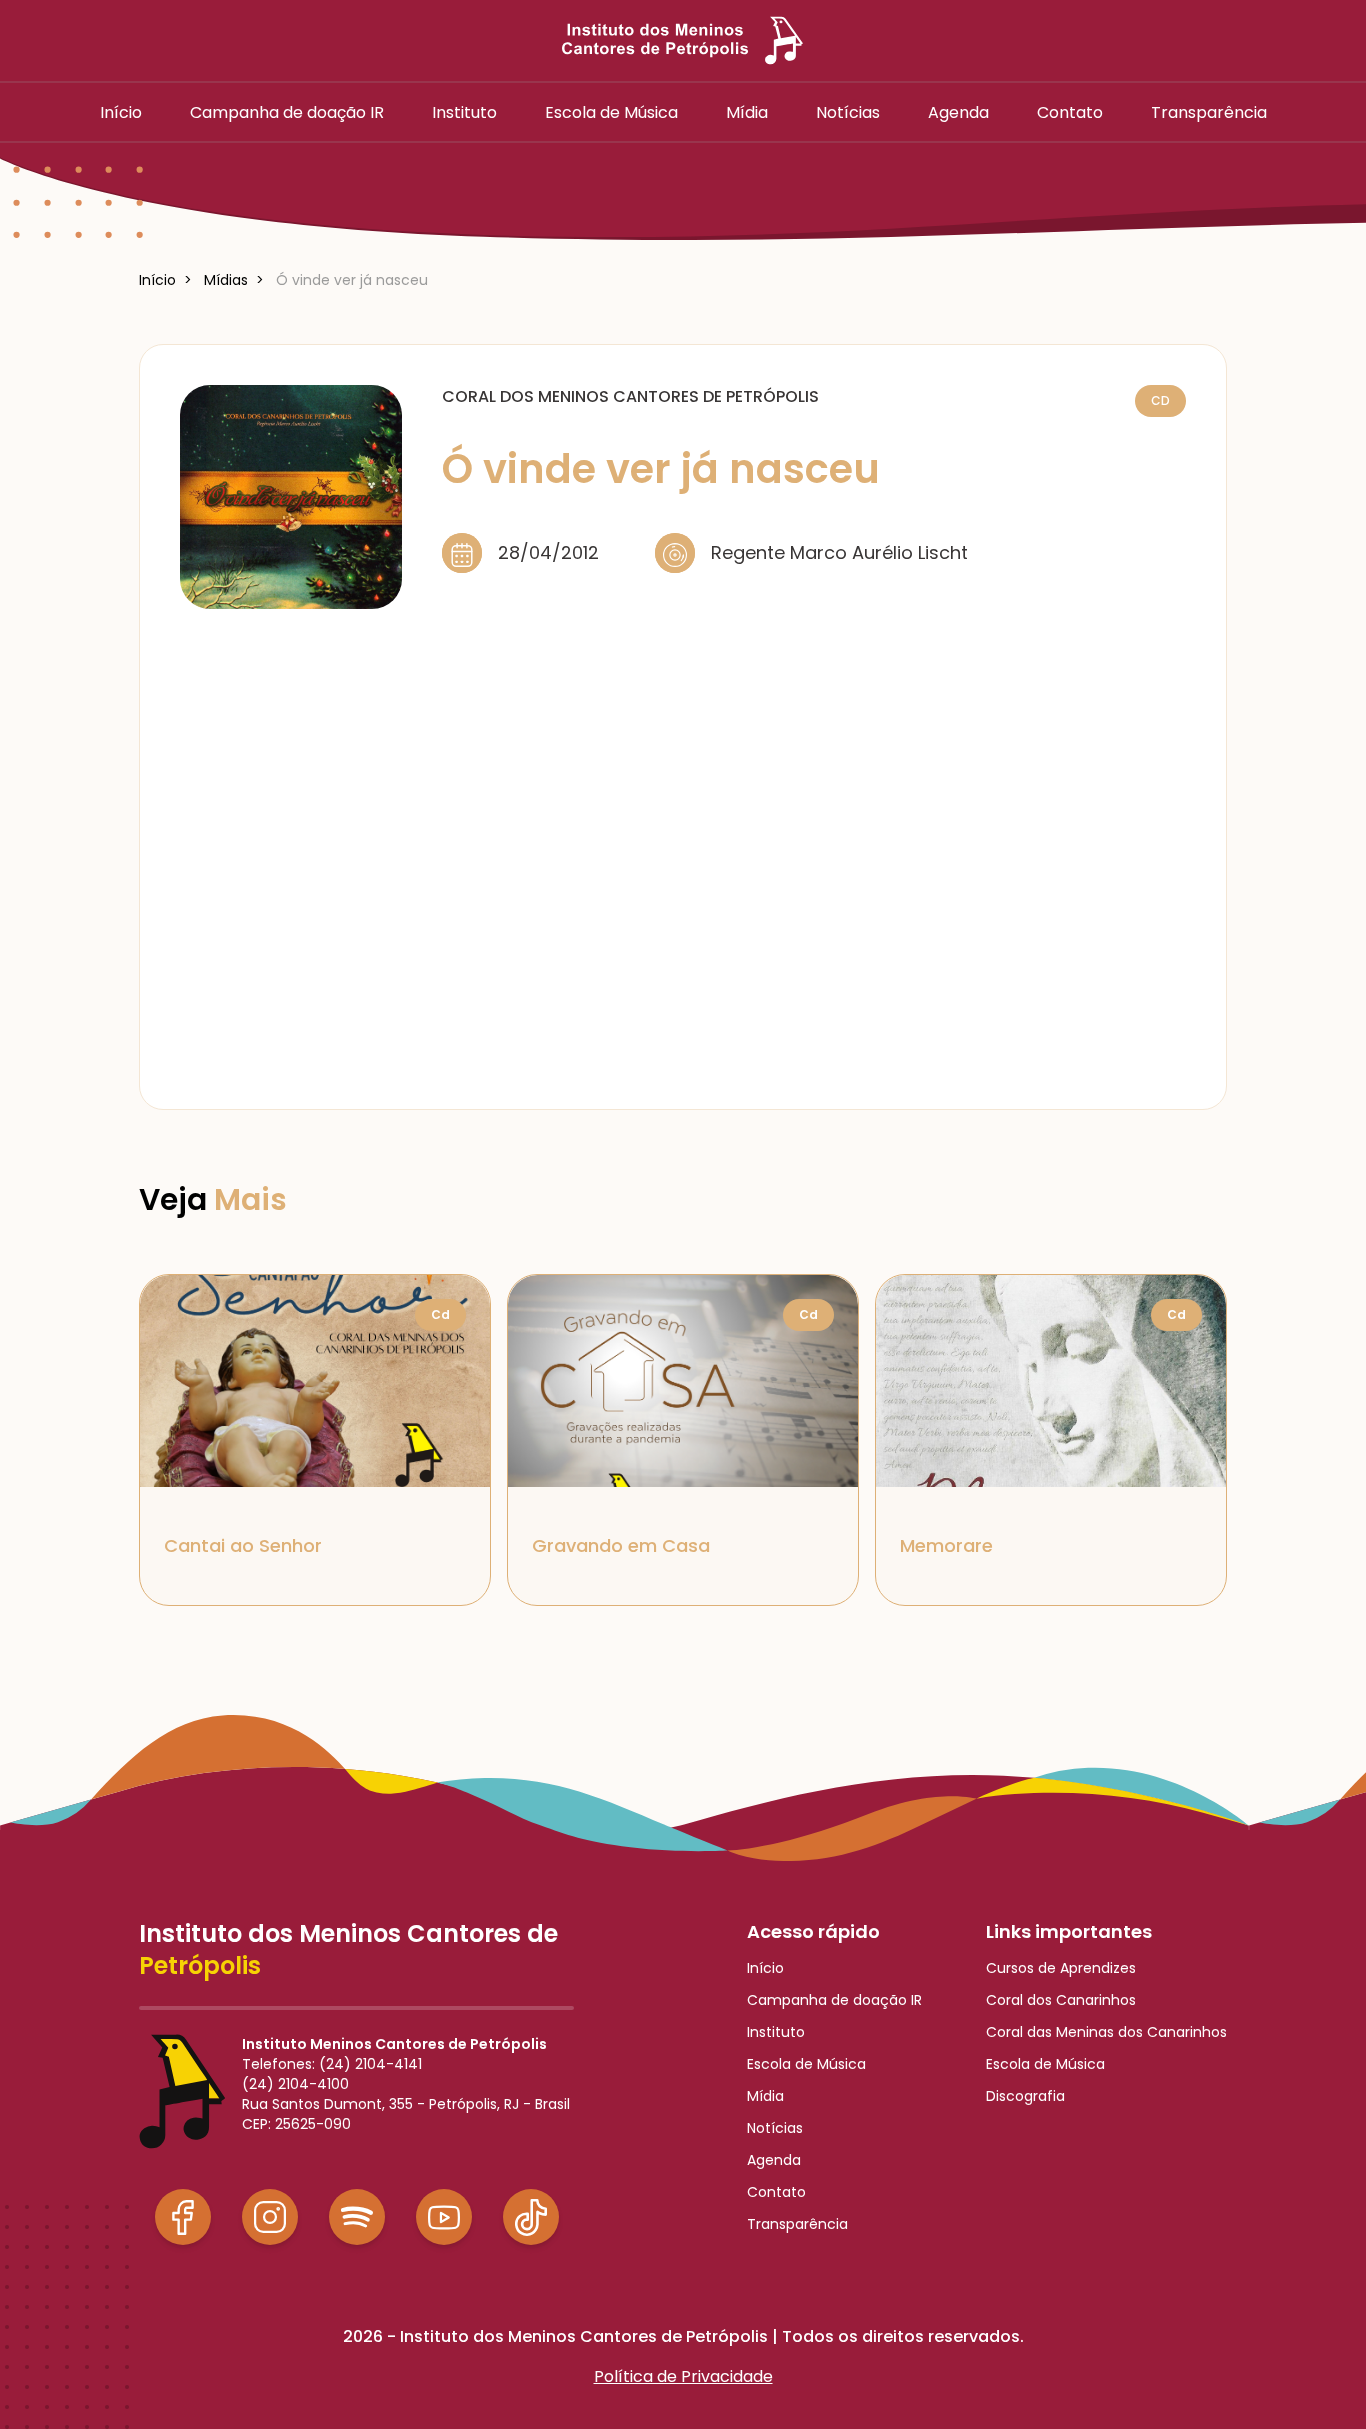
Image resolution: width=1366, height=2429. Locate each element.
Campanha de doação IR (834, 2000)
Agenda (774, 2160)
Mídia (765, 2096)
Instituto (776, 2032)
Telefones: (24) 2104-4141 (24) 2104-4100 (332, 2074)
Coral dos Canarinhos (1061, 2000)
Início (765, 1968)
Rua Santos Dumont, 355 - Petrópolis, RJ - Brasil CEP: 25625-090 (406, 2114)
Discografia (1025, 2096)
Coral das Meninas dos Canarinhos (1106, 2032)
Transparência (797, 2224)
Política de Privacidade (683, 2376)
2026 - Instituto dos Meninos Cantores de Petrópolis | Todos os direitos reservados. (683, 2336)
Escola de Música (806, 2064)
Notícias (775, 2128)
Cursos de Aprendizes (1061, 1968)
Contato (776, 2192)
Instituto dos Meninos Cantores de (348, 1950)
